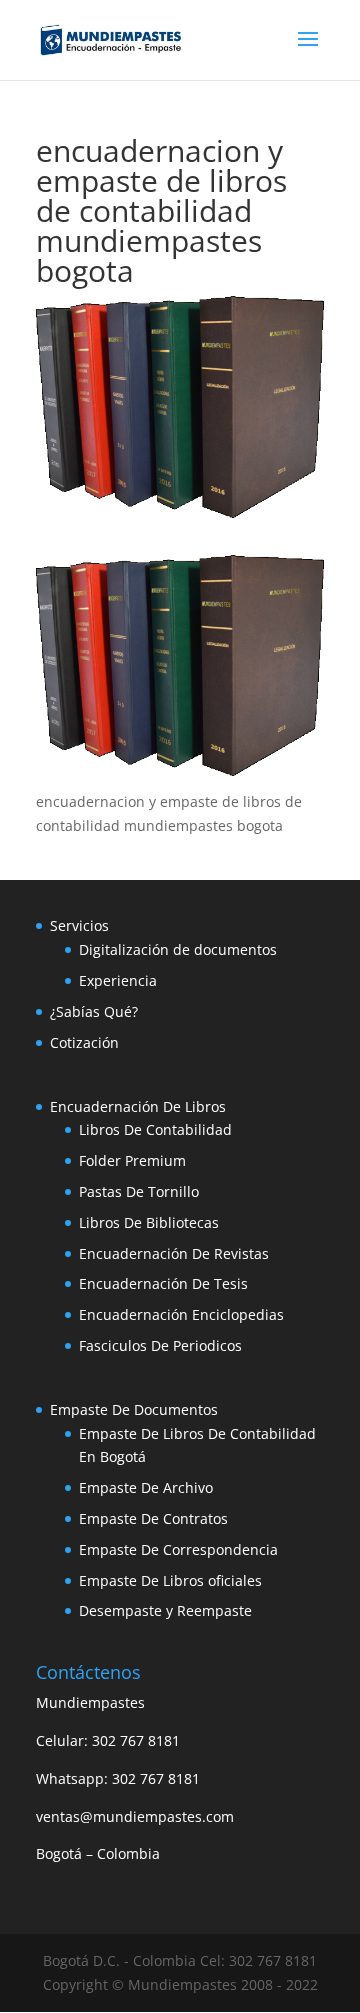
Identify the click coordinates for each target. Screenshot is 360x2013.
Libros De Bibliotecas (149, 1222)
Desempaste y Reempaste (165, 1610)
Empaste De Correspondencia (178, 1549)
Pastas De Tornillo (139, 1191)
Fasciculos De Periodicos (160, 1345)
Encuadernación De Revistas (174, 1253)
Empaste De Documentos (134, 1409)
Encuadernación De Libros (138, 1106)
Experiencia (118, 980)
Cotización (84, 1042)
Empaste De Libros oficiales (170, 1580)
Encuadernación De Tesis (163, 1283)
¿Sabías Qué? (94, 1011)
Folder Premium (132, 1160)
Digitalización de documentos (178, 949)
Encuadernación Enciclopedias (181, 1314)
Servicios (79, 925)
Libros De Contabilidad (155, 1129)
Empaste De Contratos (153, 1518)
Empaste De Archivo (146, 1487)
